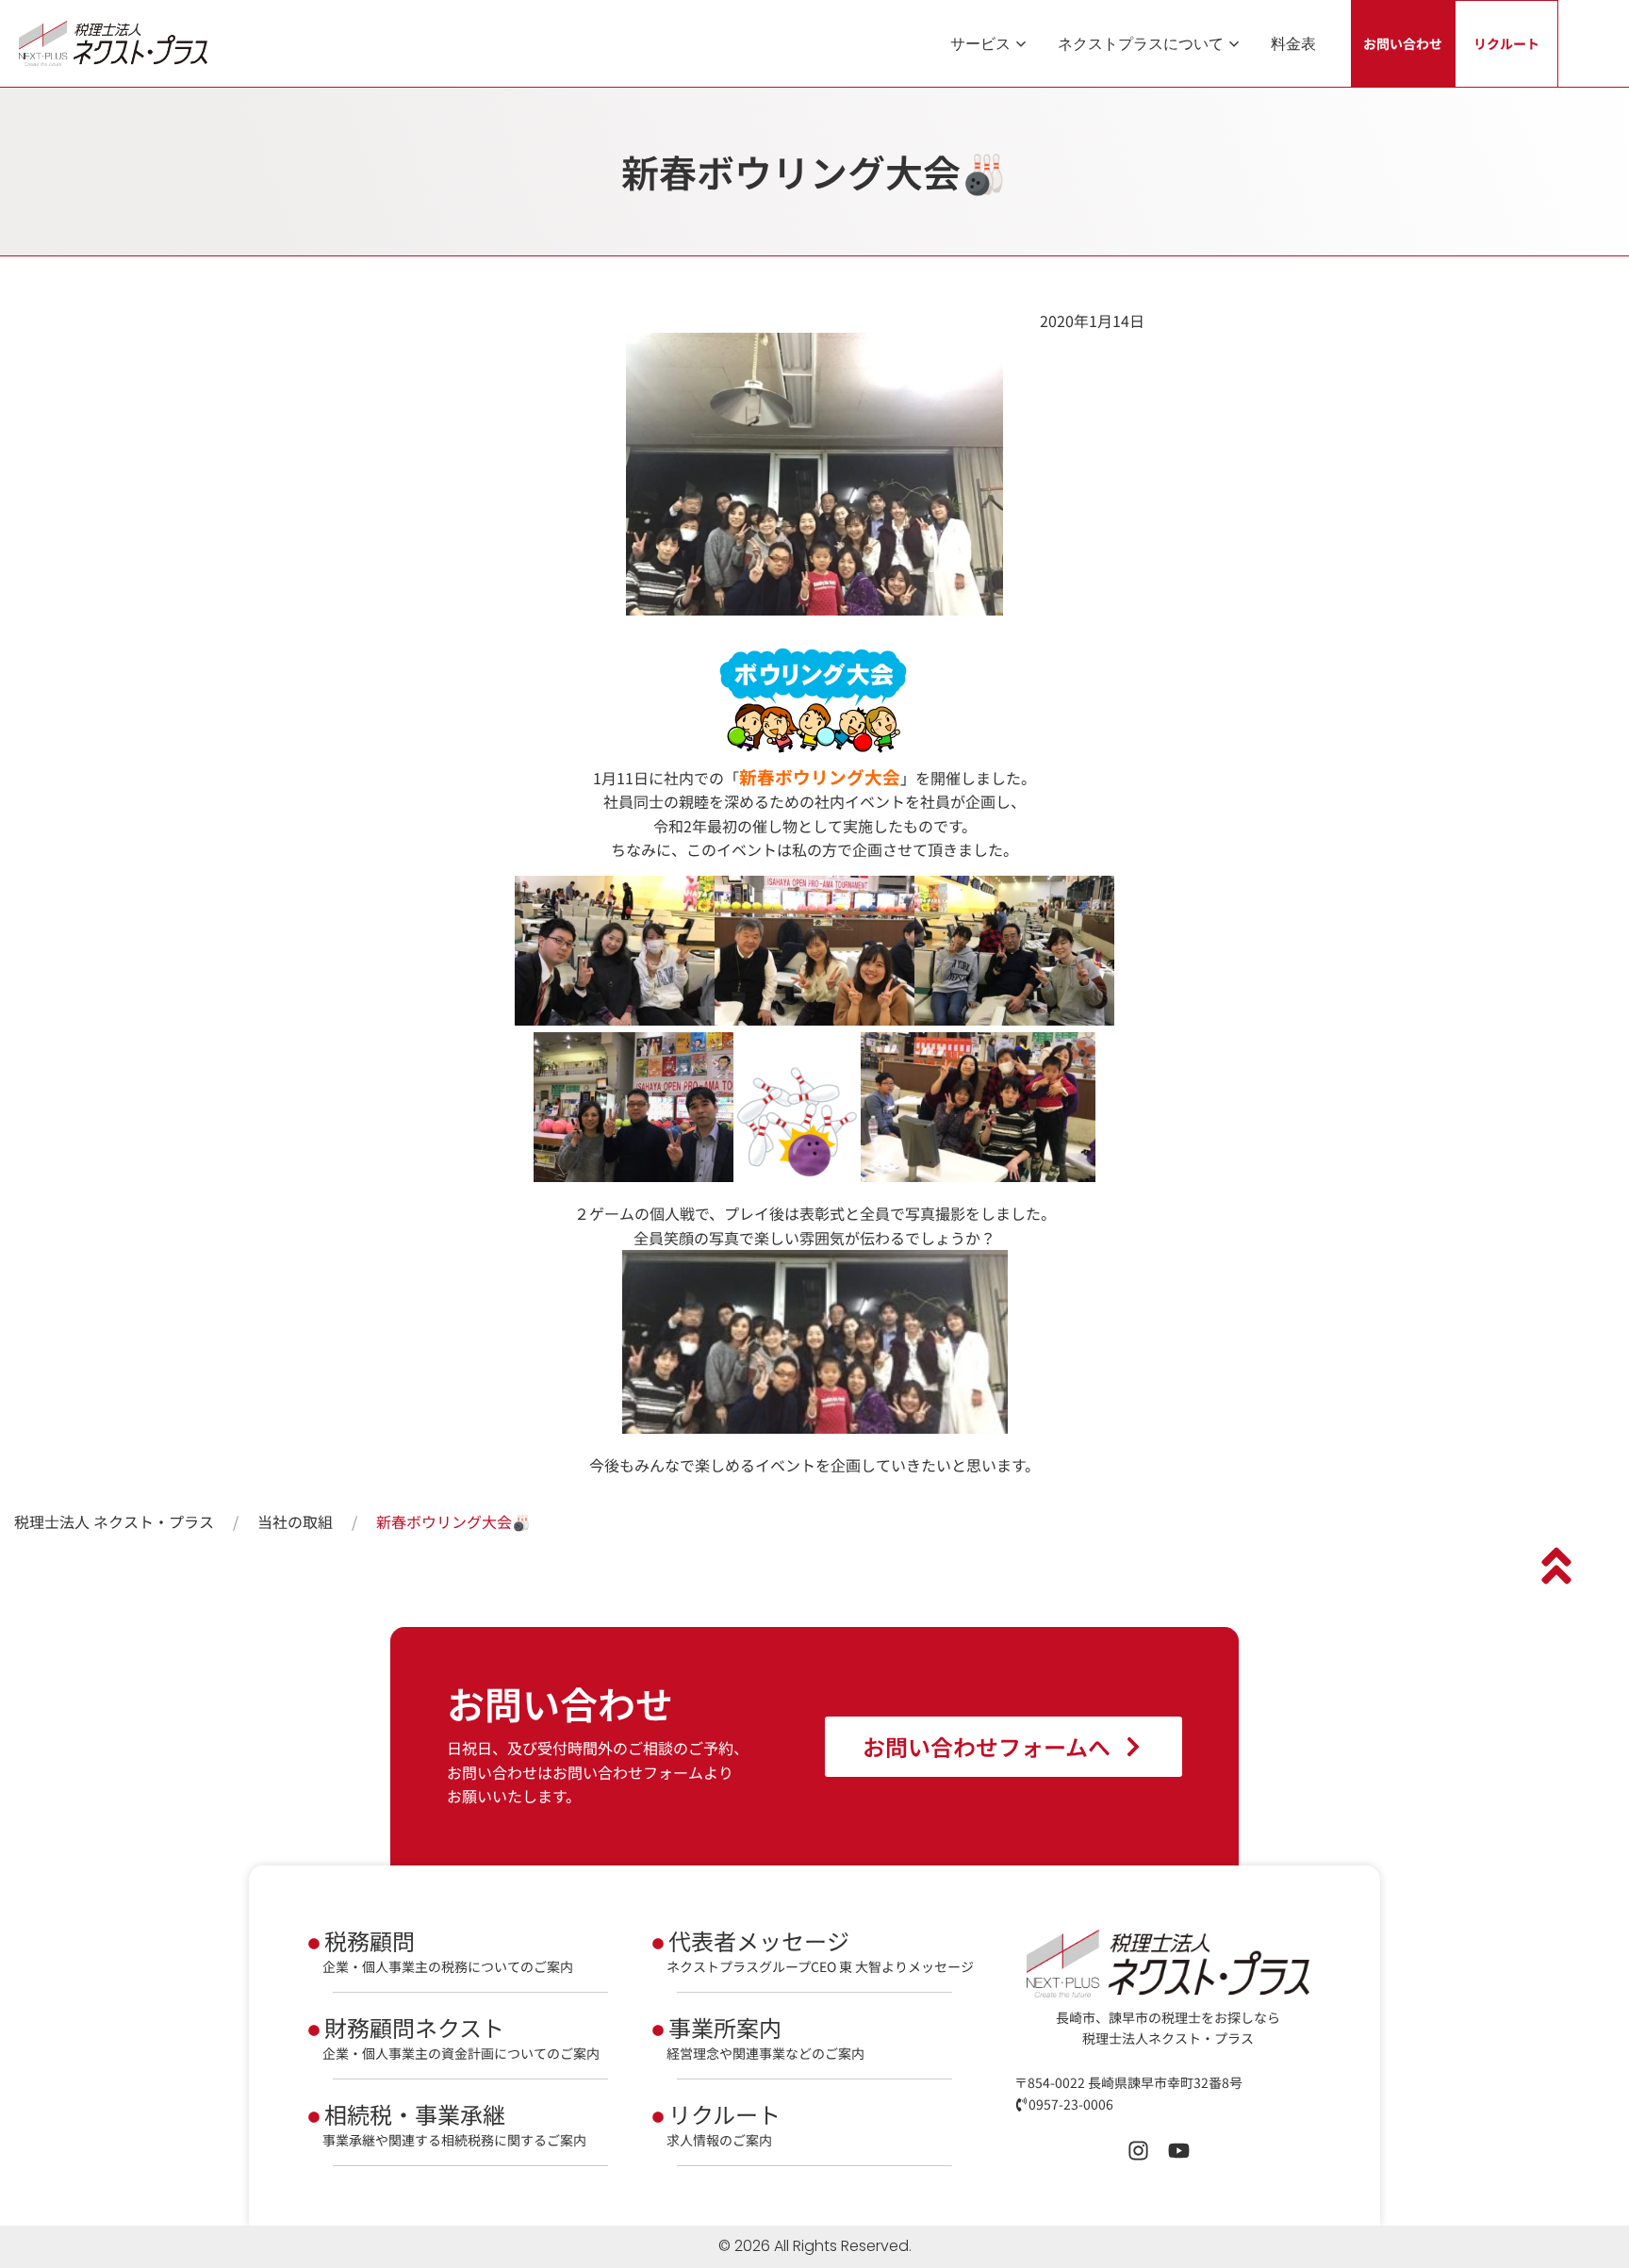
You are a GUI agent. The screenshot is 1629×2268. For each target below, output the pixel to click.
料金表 (1293, 43)
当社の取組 (295, 1521)
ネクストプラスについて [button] (1141, 43)
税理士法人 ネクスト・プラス (114, 1521)
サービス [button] (980, 43)
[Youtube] (1179, 2151)
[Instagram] (1138, 2151)
